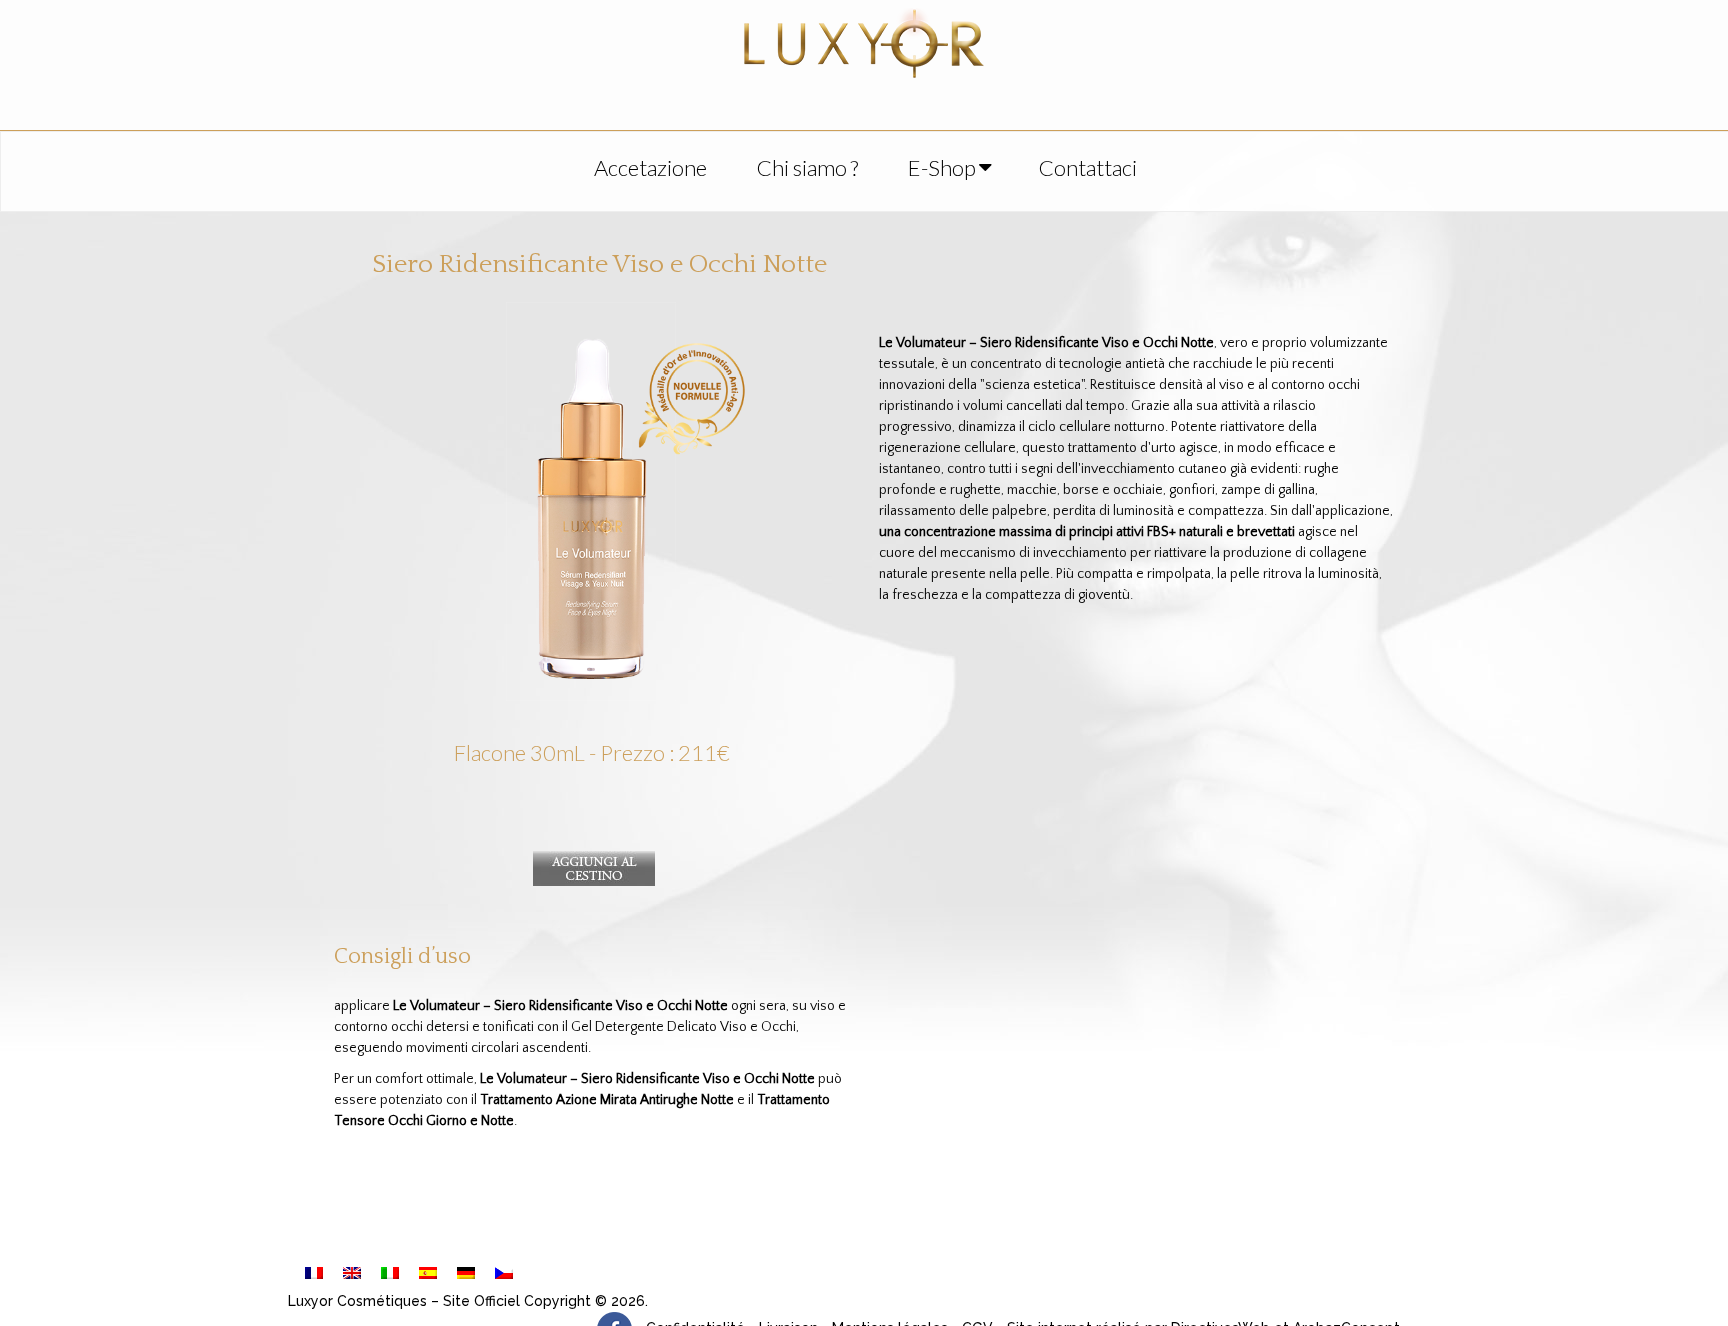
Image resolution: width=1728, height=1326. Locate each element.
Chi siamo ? (807, 167)
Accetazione (650, 167)
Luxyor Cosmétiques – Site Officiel (404, 1301)
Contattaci (1088, 167)
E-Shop (942, 167)
